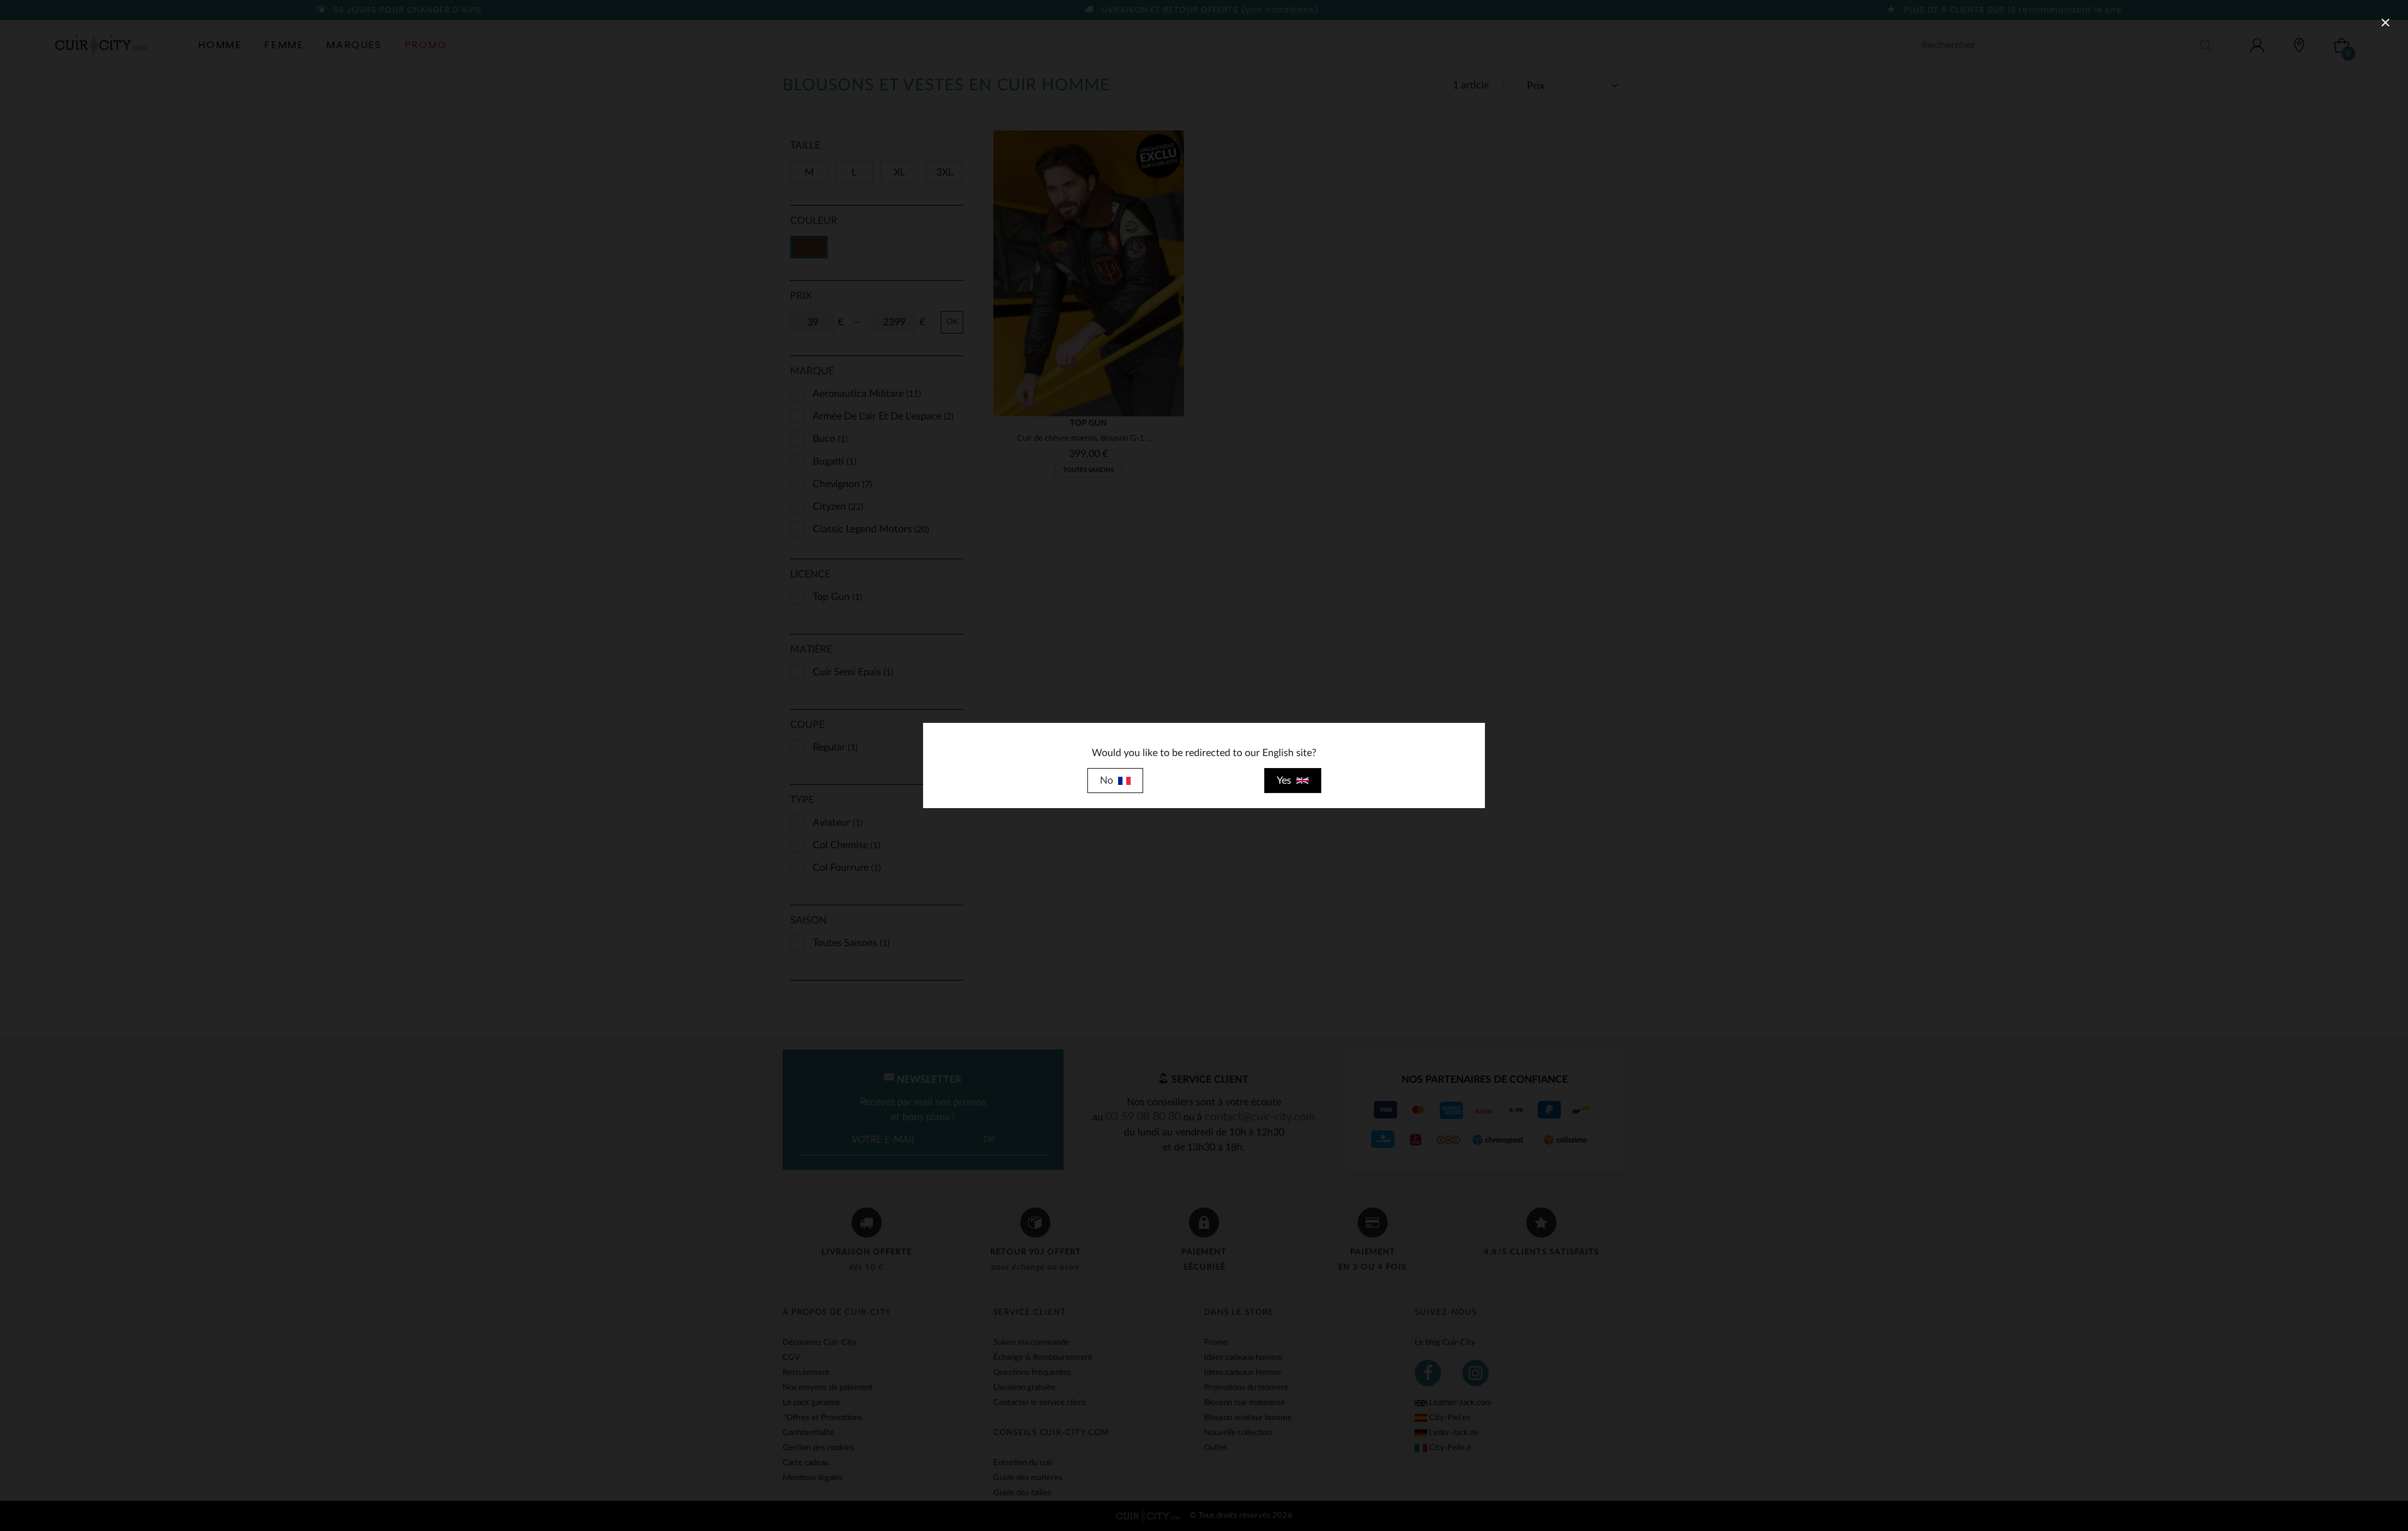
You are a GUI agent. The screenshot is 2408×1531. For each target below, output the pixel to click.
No (1109, 781)
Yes (1286, 781)
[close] (2385, 23)
